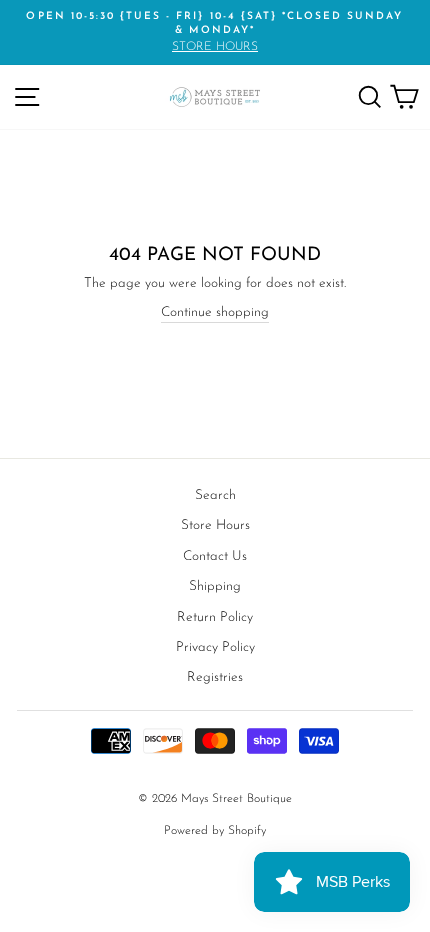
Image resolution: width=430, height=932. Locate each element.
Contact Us (215, 556)
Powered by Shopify (215, 831)
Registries (215, 677)
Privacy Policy (215, 647)
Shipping (215, 586)
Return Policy (215, 617)
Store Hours (215, 525)
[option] (215, 32)
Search (215, 495)
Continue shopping (215, 312)
